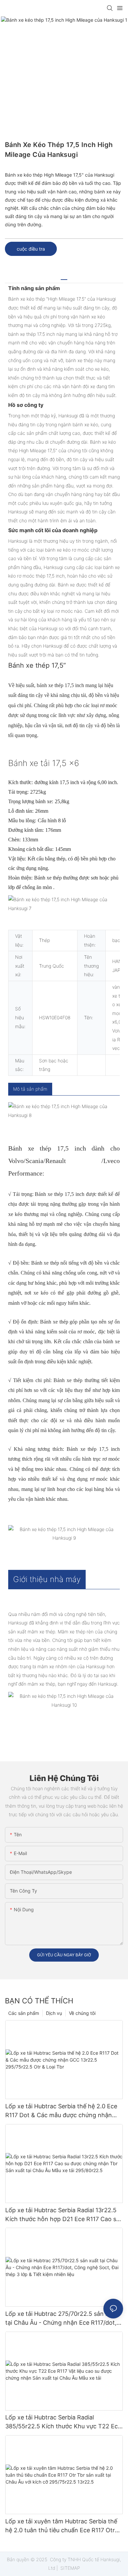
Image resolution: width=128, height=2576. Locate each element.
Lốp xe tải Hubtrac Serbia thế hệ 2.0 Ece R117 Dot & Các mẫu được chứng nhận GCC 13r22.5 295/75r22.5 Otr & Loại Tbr (62, 2111)
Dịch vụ (54, 2013)
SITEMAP (70, 2568)
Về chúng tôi (82, 2013)
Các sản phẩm (24, 2013)
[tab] (64, 277)
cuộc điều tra (31, 249)
